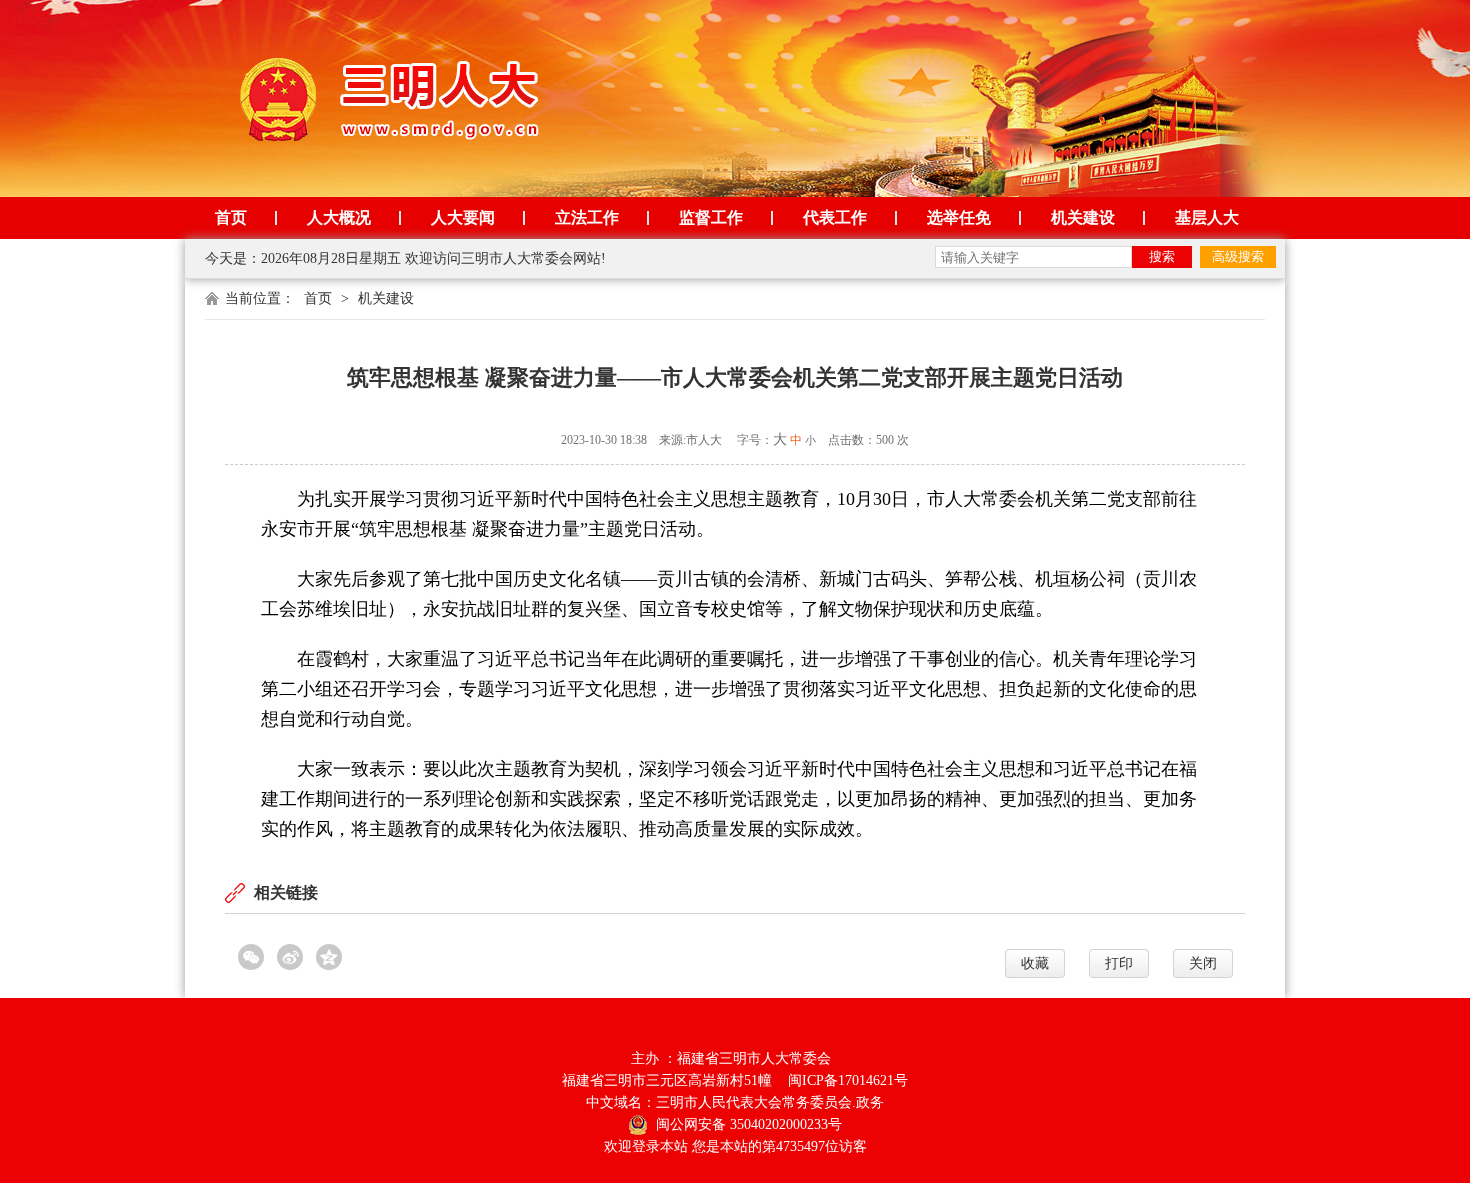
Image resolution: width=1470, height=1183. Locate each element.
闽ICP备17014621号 (848, 1080)
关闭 (1203, 963)
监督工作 (711, 217)
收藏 (1035, 963)
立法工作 (587, 217)
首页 (231, 217)
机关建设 (1083, 217)
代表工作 (835, 217)
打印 (1119, 963)
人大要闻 (463, 217)
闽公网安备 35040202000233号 (747, 1124)
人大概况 (339, 217)
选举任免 (959, 217)
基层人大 (1207, 217)
